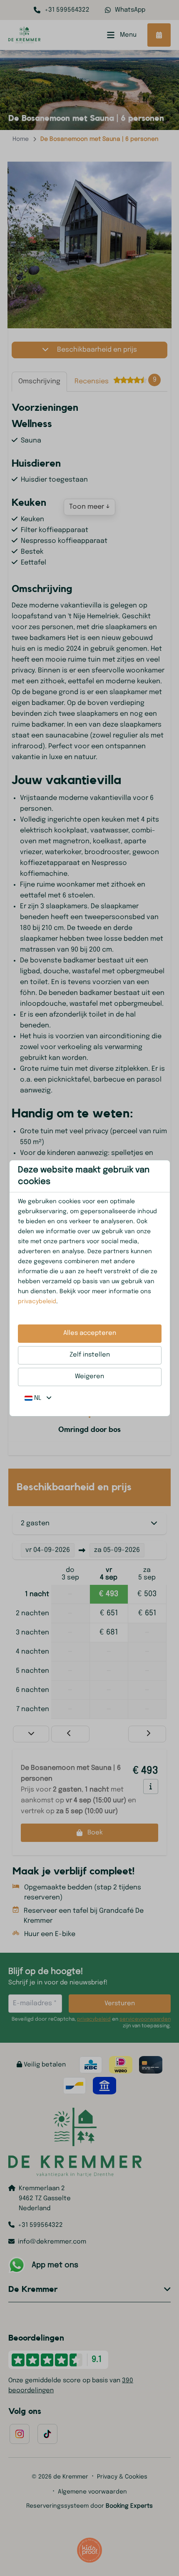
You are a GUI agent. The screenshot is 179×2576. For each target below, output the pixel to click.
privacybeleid (37, 1302)
